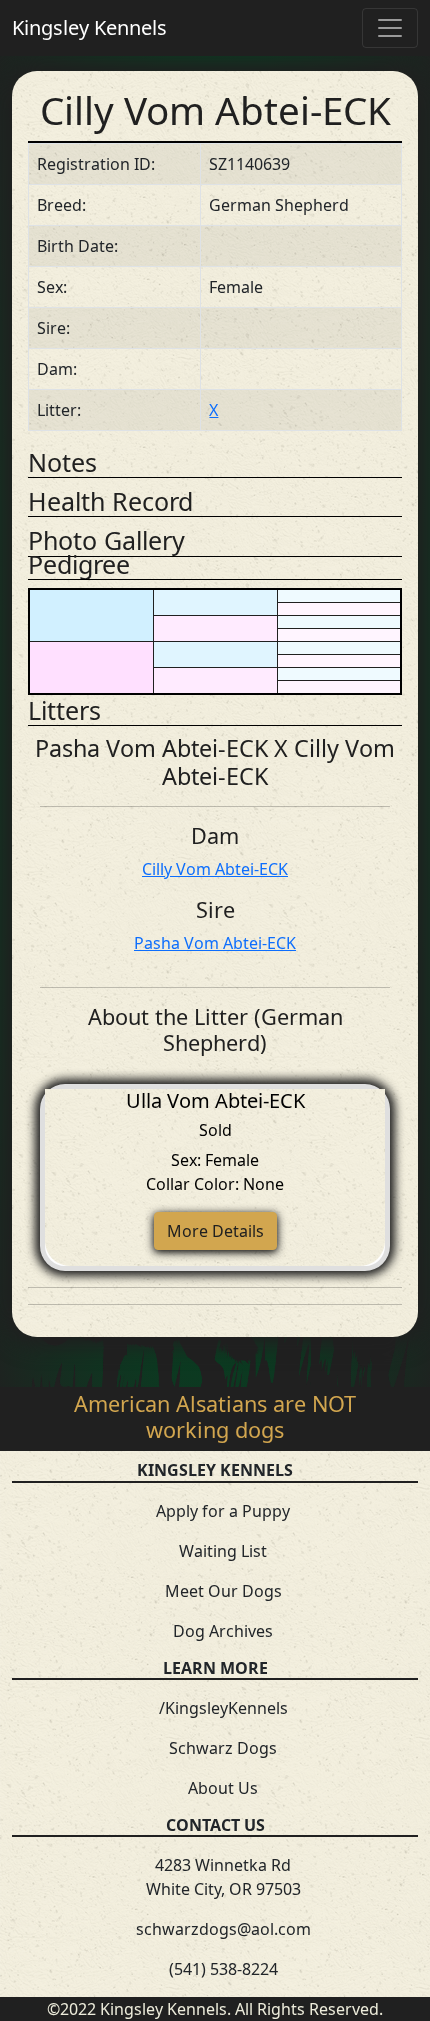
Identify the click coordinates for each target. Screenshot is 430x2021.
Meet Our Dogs (223, 1591)
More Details (215, 1231)
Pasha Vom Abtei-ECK (215, 943)
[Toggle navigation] (390, 28)
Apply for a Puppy (223, 1511)
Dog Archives (223, 1631)
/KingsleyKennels (223, 1708)
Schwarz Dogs (223, 1748)
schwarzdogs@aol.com (223, 1929)
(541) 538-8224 (223, 1969)
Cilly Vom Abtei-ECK (215, 869)
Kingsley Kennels (89, 27)
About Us (223, 1788)
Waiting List (223, 1551)
